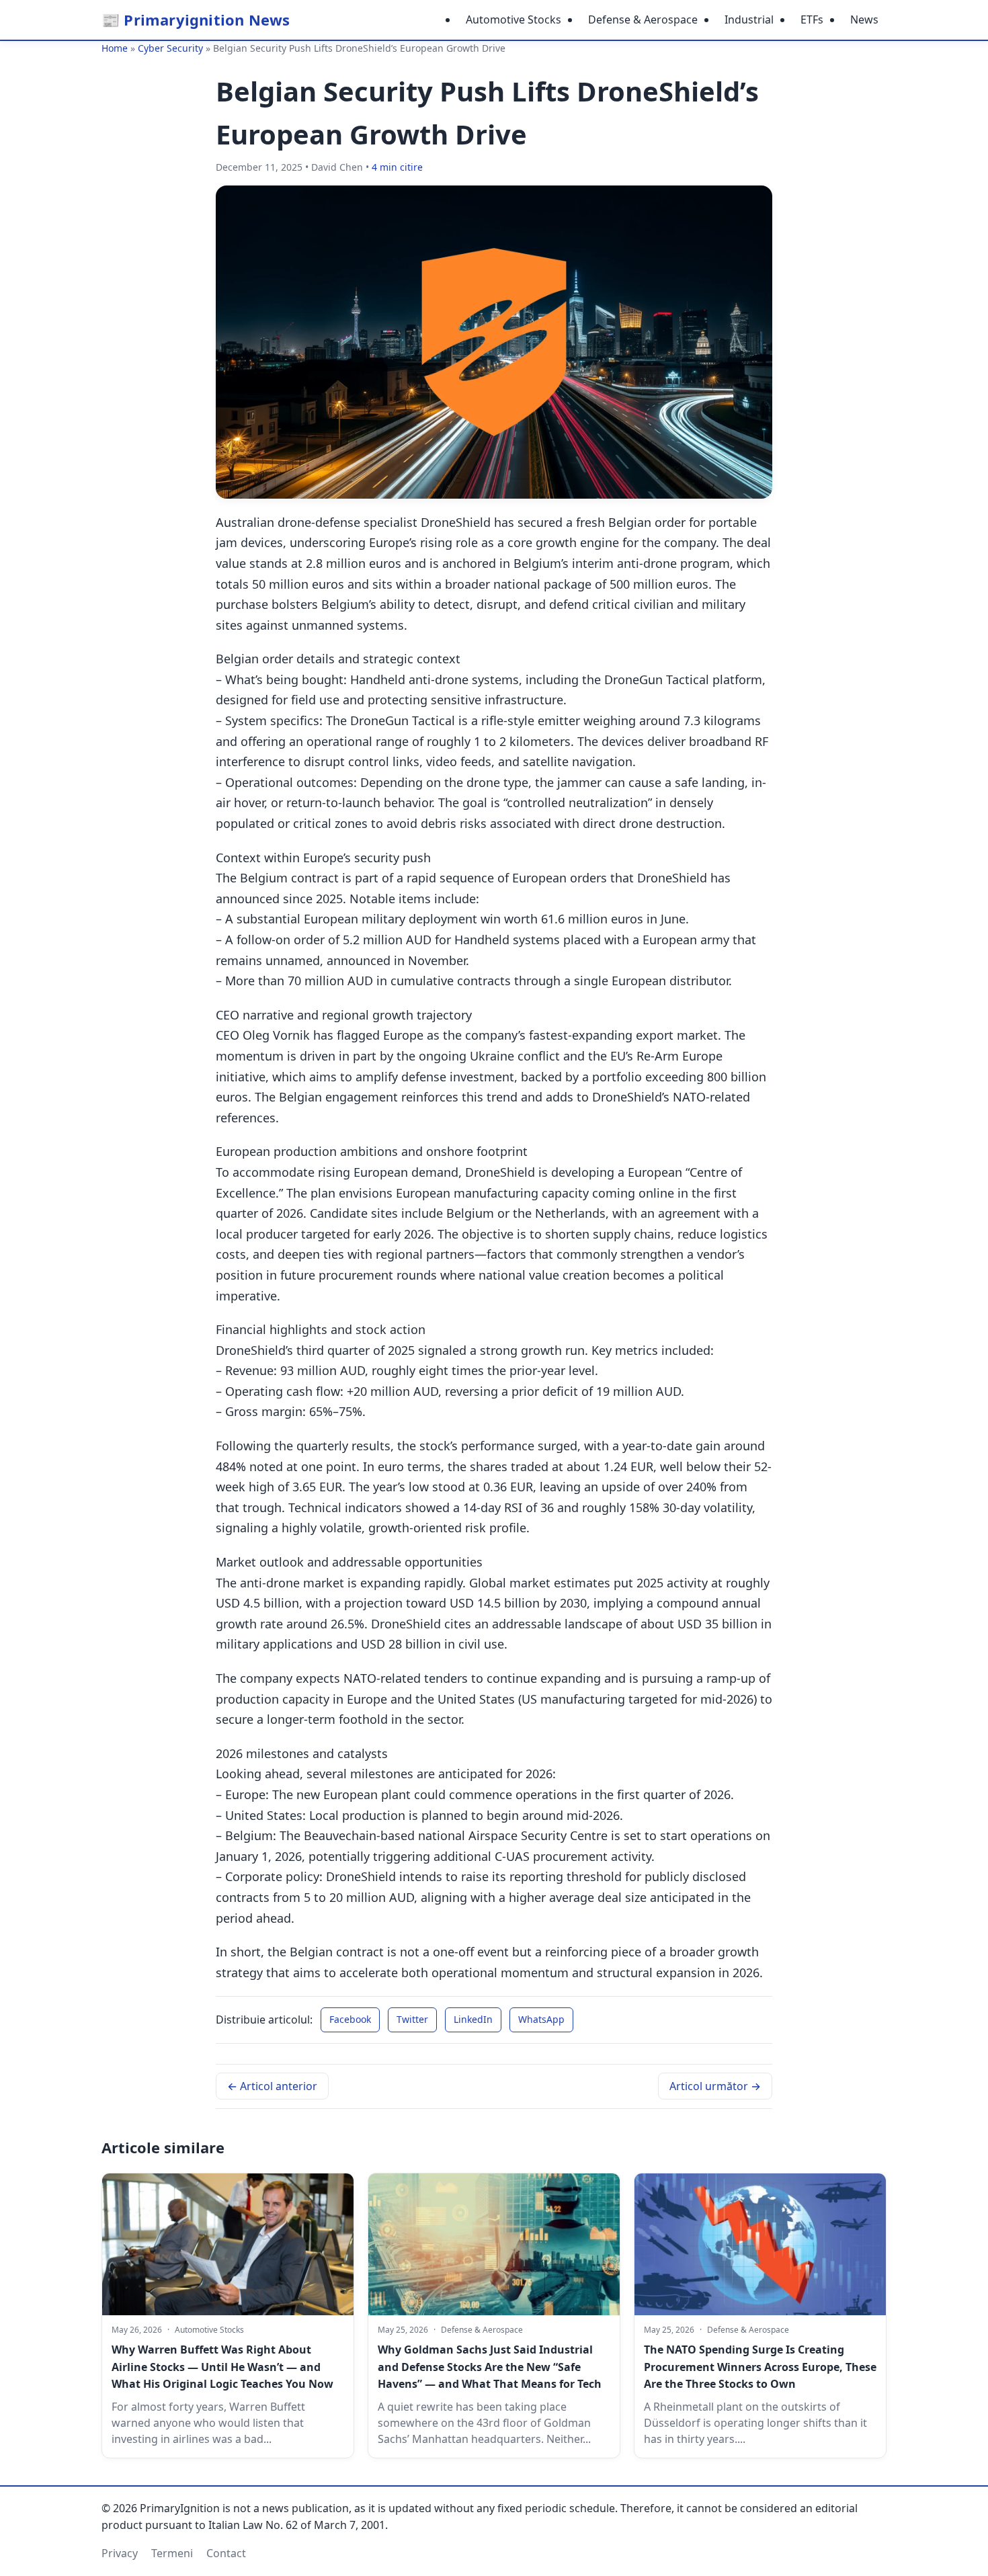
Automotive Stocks (513, 19)
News (864, 19)
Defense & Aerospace (643, 19)
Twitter (412, 2019)
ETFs (812, 19)
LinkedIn (473, 2019)
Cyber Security (170, 48)
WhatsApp (541, 2019)
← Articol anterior (272, 2086)
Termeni (172, 2553)
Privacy (120, 2553)
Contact (226, 2553)
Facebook (350, 2019)
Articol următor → (715, 2086)
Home (115, 48)
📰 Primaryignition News (196, 19)
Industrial (749, 19)
